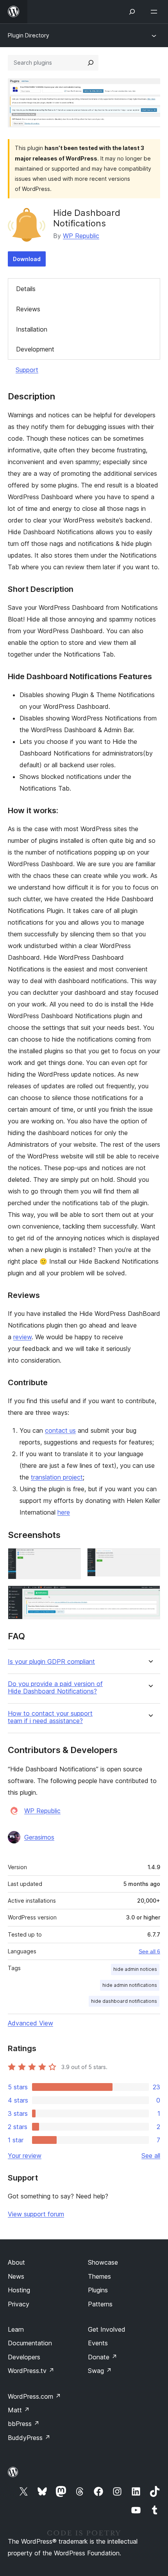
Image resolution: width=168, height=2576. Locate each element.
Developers (24, 2357)
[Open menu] (155, 12)
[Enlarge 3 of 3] (150, 1596)
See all (151, 2156)
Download (27, 259)
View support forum (36, 2214)
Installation (32, 329)
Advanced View (30, 2023)
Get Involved (107, 2329)
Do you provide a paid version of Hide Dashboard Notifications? (55, 1688)
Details (26, 289)
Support (27, 370)
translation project (57, 1477)
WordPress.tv (31, 2371)
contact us (60, 1430)
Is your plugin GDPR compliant (51, 1662)
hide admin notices (135, 1969)
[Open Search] (132, 12)
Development (35, 349)
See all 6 (149, 1951)
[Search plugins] (91, 63)
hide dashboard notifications (124, 2001)
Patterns (100, 2304)
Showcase (103, 2262)
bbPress (24, 2424)
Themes (99, 2276)
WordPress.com (34, 2396)
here (64, 1512)
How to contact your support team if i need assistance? (50, 1717)
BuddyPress (29, 2438)
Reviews (28, 309)
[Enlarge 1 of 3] (70, 1559)
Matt (19, 2410)
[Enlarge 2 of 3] (150, 1559)
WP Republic (81, 236)
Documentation (30, 2343)
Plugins (98, 2290)
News (16, 2276)
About (16, 2262)
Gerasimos (39, 1837)
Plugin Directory (29, 35)
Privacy (19, 2304)
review (22, 1337)
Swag (100, 2371)
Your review (25, 2156)
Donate (103, 2357)
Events (98, 2343)
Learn (16, 2329)
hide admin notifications (130, 1985)
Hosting (19, 2290)
